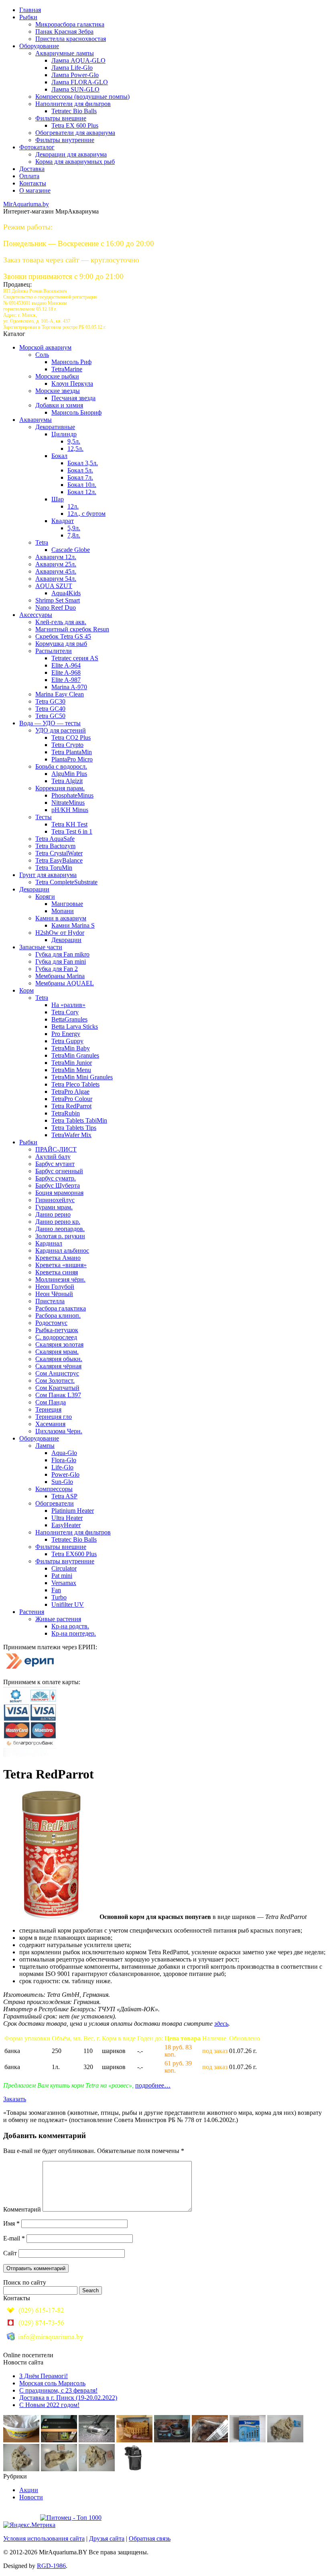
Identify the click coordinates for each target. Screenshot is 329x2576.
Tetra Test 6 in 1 (72, 831)
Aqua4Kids (66, 593)
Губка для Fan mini (61, 961)
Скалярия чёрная (58, 1366)
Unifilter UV (68, 1604)
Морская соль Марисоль (52, 2383)
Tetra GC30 (50, 701)
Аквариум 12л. (56, 557)
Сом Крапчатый (57, 1388)
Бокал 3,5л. (83, 463)
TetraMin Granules (75, 1055)
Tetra (42, 542)
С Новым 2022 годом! (49, 2405)
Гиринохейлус (55, 1200)
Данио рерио (53, 1214)
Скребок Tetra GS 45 (63, 636)
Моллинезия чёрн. (60, 1279)
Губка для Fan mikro (62, 954)
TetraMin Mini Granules (82, 1077)
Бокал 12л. (82, 492)
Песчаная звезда (73, 398)
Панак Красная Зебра (64, 32)
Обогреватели (55, 1503)
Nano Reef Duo (56, 607)
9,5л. (74, 441)
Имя (11, 2223)
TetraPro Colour (72, 1099)
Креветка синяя (57, 1272)
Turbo (59, 1597)
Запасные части (41, 947)
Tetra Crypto (67, 745)
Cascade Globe (71, 550)
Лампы (45, 1446)
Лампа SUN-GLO (75, 89)
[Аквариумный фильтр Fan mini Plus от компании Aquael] (134, 2469)
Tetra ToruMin (54, 868)
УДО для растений (61, 730)
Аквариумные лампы (65, 53)
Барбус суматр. (56, 1178)
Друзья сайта (107, 2538)
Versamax (64, 1583)
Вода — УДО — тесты (50, 723)
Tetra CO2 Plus (71, 738)
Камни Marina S (73, 925)
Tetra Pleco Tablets (75, 1084)
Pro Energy (66, 1034)
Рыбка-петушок (57, 1330)
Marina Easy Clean (60, 694)
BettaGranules (69, 1019)
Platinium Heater (73, 1511)
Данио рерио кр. (58, 1222)
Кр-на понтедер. (74, 1633)
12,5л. (75, 449)
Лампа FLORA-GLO (80, 82)
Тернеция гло (54, 1417)
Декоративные (55, 427)
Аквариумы (36, 420)
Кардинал (49, 1243)
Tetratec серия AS (75, 658)
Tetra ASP (64, 1496)
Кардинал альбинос (62, 1250)
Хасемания (50, 1424)
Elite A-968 (66, 672)
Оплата (29, 176)
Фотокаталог (37, 147)
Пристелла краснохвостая (71, 39)
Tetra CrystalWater (59, 853)
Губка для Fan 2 (57, 969)
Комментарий (22, 2209)
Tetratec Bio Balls (74, 111)
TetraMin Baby (71, 1048)
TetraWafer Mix (71, 1135)
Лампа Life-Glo (72, 68)
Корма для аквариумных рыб (75, 162)
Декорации (34, 889)
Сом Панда (51, 1402)
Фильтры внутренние (65, 140)
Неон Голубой (55, 1287)
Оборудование (39, 46)
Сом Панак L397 (58, 1395)
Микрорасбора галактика (70, 24)
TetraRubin (66, 1113)
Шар (58, 499)
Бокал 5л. (80, 470)
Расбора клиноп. (58, 1315)
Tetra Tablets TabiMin (79, 1120)
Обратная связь (150, 2538)
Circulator (64, 1568)
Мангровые (67, 904)
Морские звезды (58, 391)
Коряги (45, 896)
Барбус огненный (59, 1171)
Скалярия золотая (59, 1344)
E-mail (14, 2238)
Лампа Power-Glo (75, 75)
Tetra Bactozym (55, 846)
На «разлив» (68, 1005)
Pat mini (62, 1576)
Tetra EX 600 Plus (75, 125)
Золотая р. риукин (60, 1236)
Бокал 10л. (82, 485)
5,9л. (74, 528)
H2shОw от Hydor (60, 933)
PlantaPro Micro (72, 759)
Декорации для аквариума (71, 154)
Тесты (44, 817)
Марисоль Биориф (76, 412)
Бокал (59, 456)
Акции (29, 2490)
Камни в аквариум (61, 918)
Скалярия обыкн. (59, 1359)
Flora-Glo (64, 1460)
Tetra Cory (65, 1012)
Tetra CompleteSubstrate (66, 882)
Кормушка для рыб (61, 644)
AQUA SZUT (54, 586)
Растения (32, 1612)
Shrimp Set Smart (58, 600)
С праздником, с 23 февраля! (58, 2390)
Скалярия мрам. (57, 1352)
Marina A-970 (69, 687)
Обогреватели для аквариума (75, 133)
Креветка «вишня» (61, 1265)
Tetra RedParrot (71, 1106)
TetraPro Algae (70, 1092)
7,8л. (74, 535)
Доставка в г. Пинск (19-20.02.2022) (68, 2398)
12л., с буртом (86, 514)
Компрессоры (54, 1489)
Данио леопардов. (60, 1229)
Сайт (10, 2253)
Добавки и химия (59, 405)
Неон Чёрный (54, 1294)
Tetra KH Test (69, 824)
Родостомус (51, 1323)
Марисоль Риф (71, 362)
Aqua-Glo (64, 1453)
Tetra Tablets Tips (74, 1128)
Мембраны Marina (60, 976)
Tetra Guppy (67, 1041)
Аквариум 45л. (56, 571)
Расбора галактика (61, 1308)
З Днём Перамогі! (44, 2376)
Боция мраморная (59, 1193)
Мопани (63, 911)
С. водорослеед (56, 1337)
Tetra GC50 (50, 716)
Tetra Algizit (67, 781)
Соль (42, 355)
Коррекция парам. (60, 788)
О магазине (35, 190)
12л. (73, 506)
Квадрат (63, 521)
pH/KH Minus (70, 810)
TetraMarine (67, 369)
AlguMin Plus (69, 774)
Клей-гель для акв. (61, 622)
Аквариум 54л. (56, 579)
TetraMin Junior (72, 1063)
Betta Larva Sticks (75, 1027)
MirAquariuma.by (26, 204)
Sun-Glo (62, 1482)
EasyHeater (66, 1525)
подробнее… (153, 2085)
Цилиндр (64, 434)
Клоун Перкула (72, 384)
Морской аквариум (45, 347)
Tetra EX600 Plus (74, 1554)
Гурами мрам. (54, 1207)
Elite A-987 (66, 680)
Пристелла (50, 1301)
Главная (30, 10)
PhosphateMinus (72, 795)
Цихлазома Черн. (59, 1431)
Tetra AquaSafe (55, 839)
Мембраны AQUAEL (65, 983)
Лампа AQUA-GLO (78, 60)
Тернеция (48, 1409)
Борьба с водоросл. (61, 766)
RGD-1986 (51, 2566)
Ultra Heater (67, 1518)
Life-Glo (62, 1467)
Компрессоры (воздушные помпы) (82, 97)
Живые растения (58, 1619)
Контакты (33, 183)
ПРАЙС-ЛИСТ (56, 1149)
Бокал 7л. (80, 477)
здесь (221, 2024)
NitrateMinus (68, 803)
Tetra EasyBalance (59, 860)
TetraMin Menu (71, 1070)
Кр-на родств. (70, 1626)
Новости (31, 2497)
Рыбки (28, 17)
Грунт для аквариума (48, 875)
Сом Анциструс (57, 1373)
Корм (26, 990)
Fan (56, 1590)
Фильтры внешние (61, 118)
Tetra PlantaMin (72, 752)
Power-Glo (65, 1474)
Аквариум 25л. (56, 564)
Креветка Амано (58, 1258)
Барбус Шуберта (58, 1185)
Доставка (32, 169)
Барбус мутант (55, 1164)
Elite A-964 (66, 665)
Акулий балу (53, 1157)
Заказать (15, 2099)
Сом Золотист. (55, 1381)
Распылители (54, 651)
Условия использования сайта (44, 2538)
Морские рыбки (57, 376)
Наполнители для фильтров (73, 104)
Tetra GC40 (50, 709)
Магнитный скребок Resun (72, 629)
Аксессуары (36, 615)
